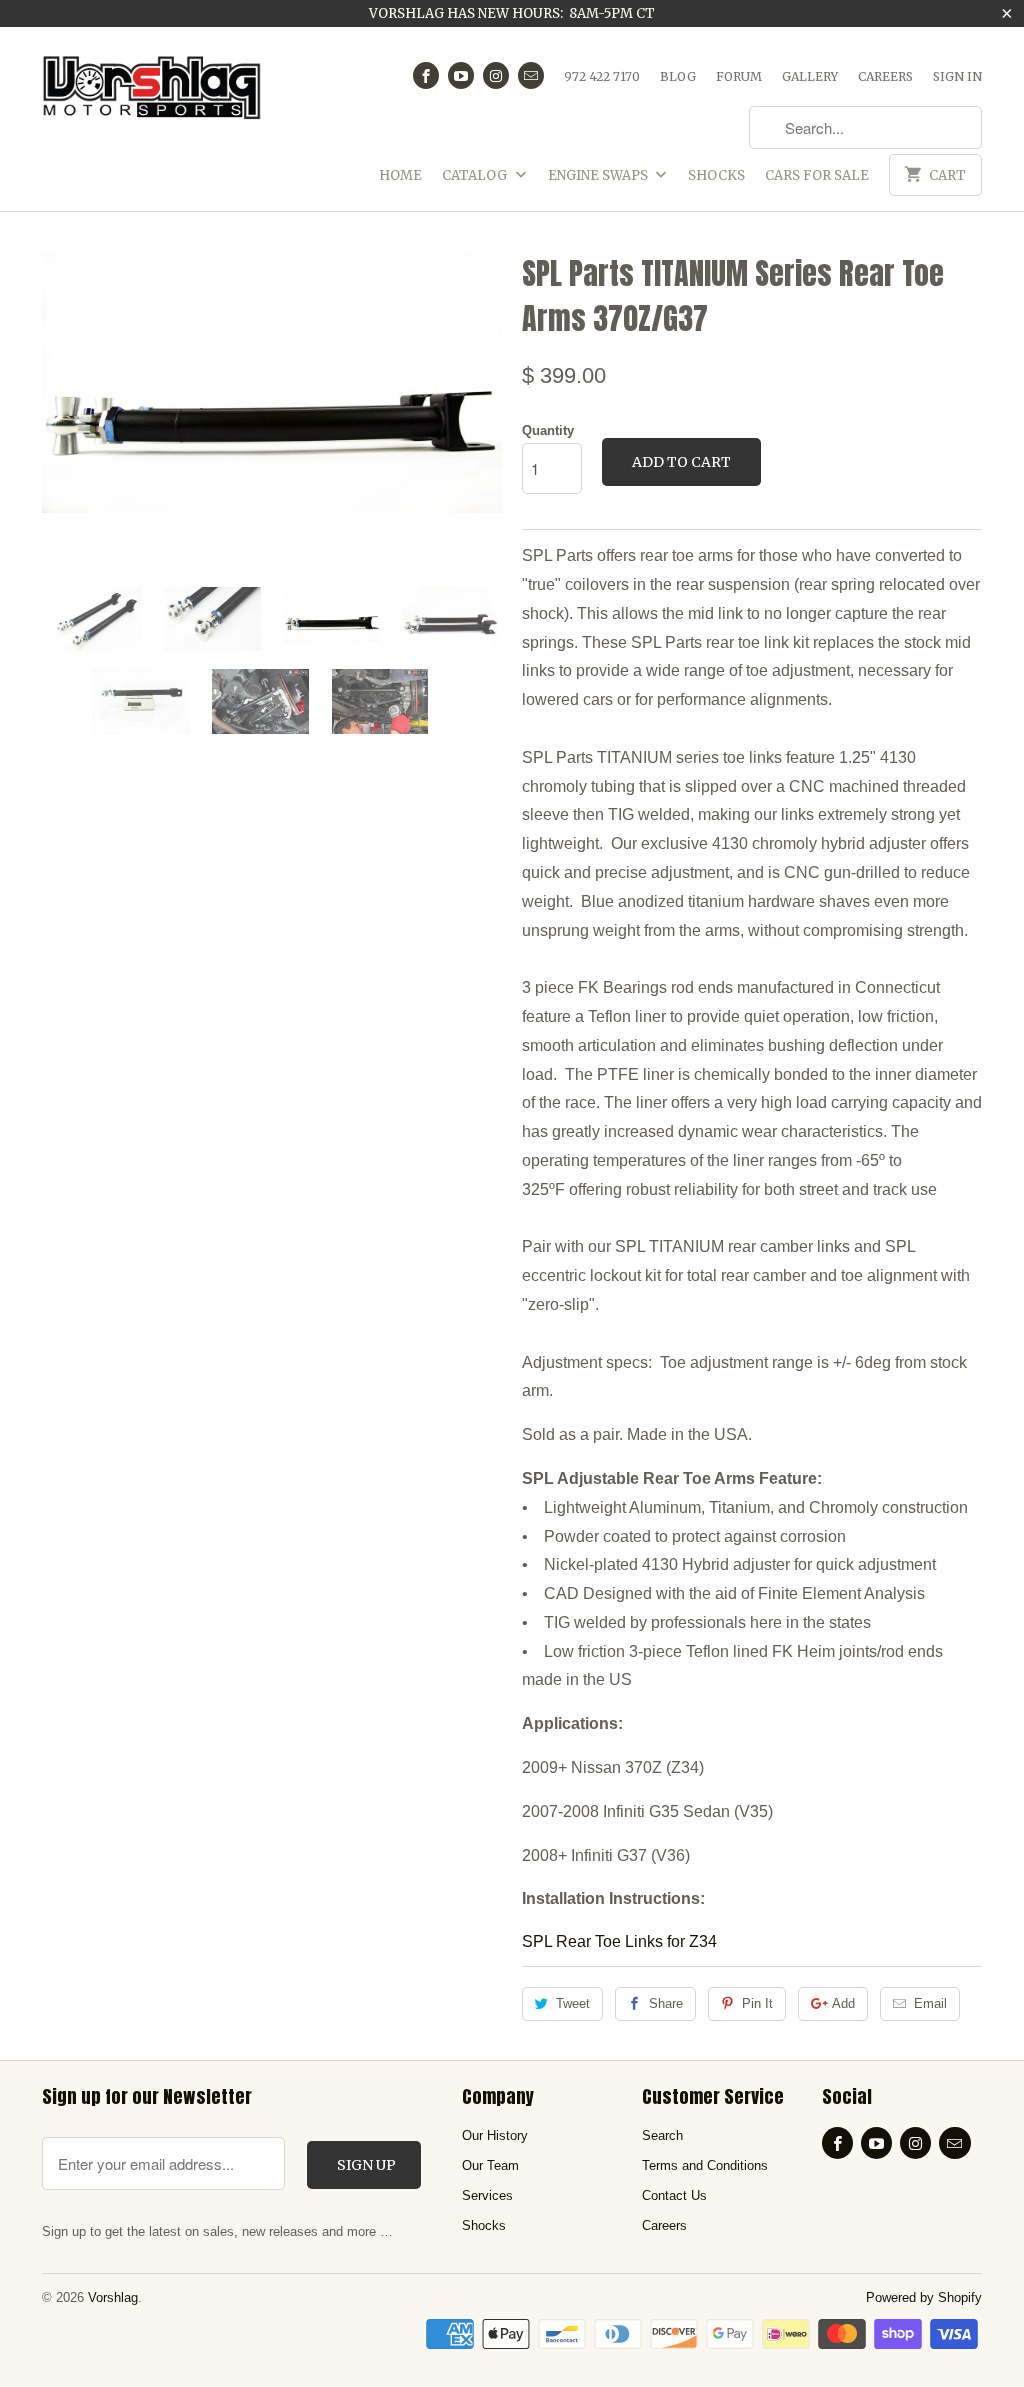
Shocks (716, 175)
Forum (739, 76)
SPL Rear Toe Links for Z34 (619, 1941)
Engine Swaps (599, 175)
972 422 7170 (602, 76)
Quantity (548, 430)
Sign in (957, 76)
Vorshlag (113, 2297)
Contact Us (674, 2195)
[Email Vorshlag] (531, 75)
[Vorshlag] (152, 95)
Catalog (476, 175)
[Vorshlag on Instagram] (496, 75)
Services (487, 2195)
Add (843, 2003)
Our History (495, 2135)
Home (400, 175)
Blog (678, 76)
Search (662, 2135)
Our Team (490, 2165)
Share (666, 2003)
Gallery (810, 76)
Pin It (757, 2003)
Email (930, 2003)
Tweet (573, 2003)
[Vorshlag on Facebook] (426, 75)
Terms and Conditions (705, 2165)
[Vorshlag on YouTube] (461, 75)
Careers (885, 76)
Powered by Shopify (924, 2297)
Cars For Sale (817, 175)
